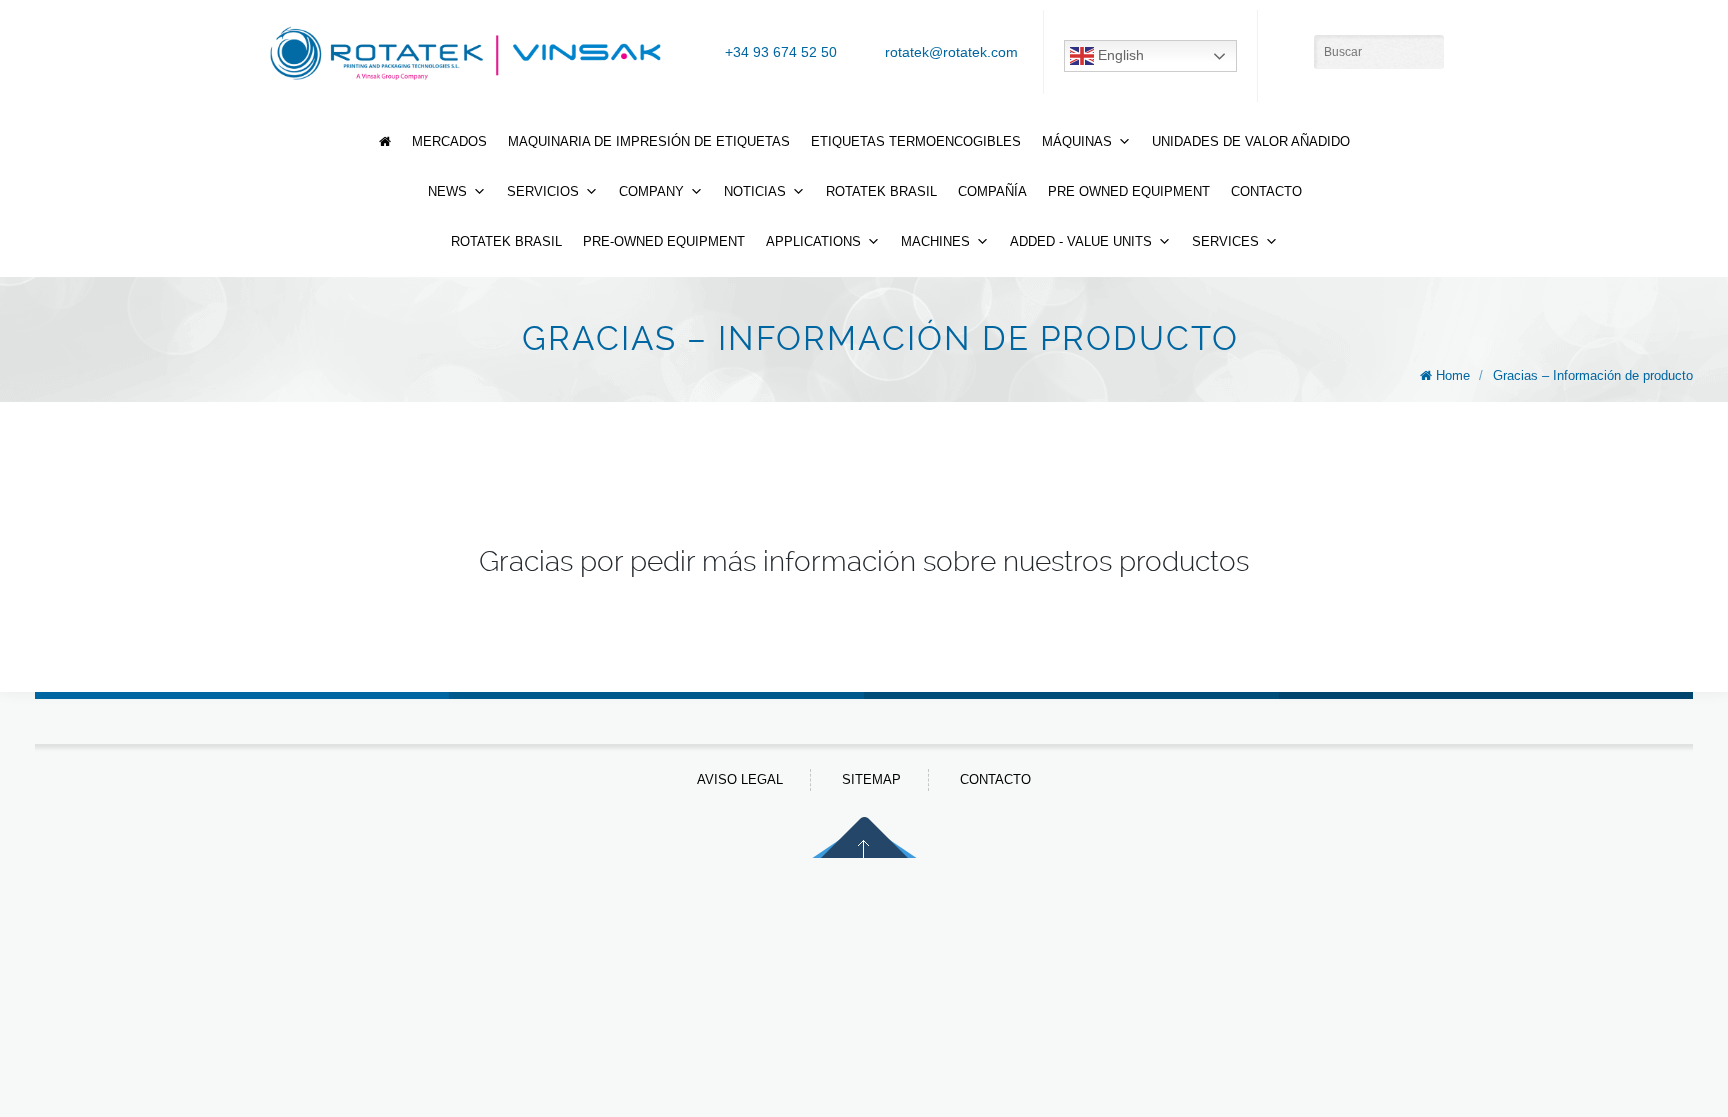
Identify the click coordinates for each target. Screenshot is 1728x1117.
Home (1453, 375)
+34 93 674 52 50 (781, 52)
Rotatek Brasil (881, 191)
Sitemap (871, 779)
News (447, 191)
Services (1225, 241)
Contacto (1266, 191)
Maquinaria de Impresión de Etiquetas (649, 141)
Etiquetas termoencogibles (916, 141)
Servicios (543, 191)
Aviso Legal (740, 779)
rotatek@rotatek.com (951, 52)
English (1119, 55)
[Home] (385, 142)
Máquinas (1077, 141)
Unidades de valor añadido (1251, 141)
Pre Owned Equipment (1129, 191)
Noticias (755, 191)
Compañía (992, 191)
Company (651, 191)
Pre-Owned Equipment (664, 241)
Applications (813, 241)
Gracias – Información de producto (1593, 375)
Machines (935, 241)
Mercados (449, 141)
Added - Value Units (1081, 241)
